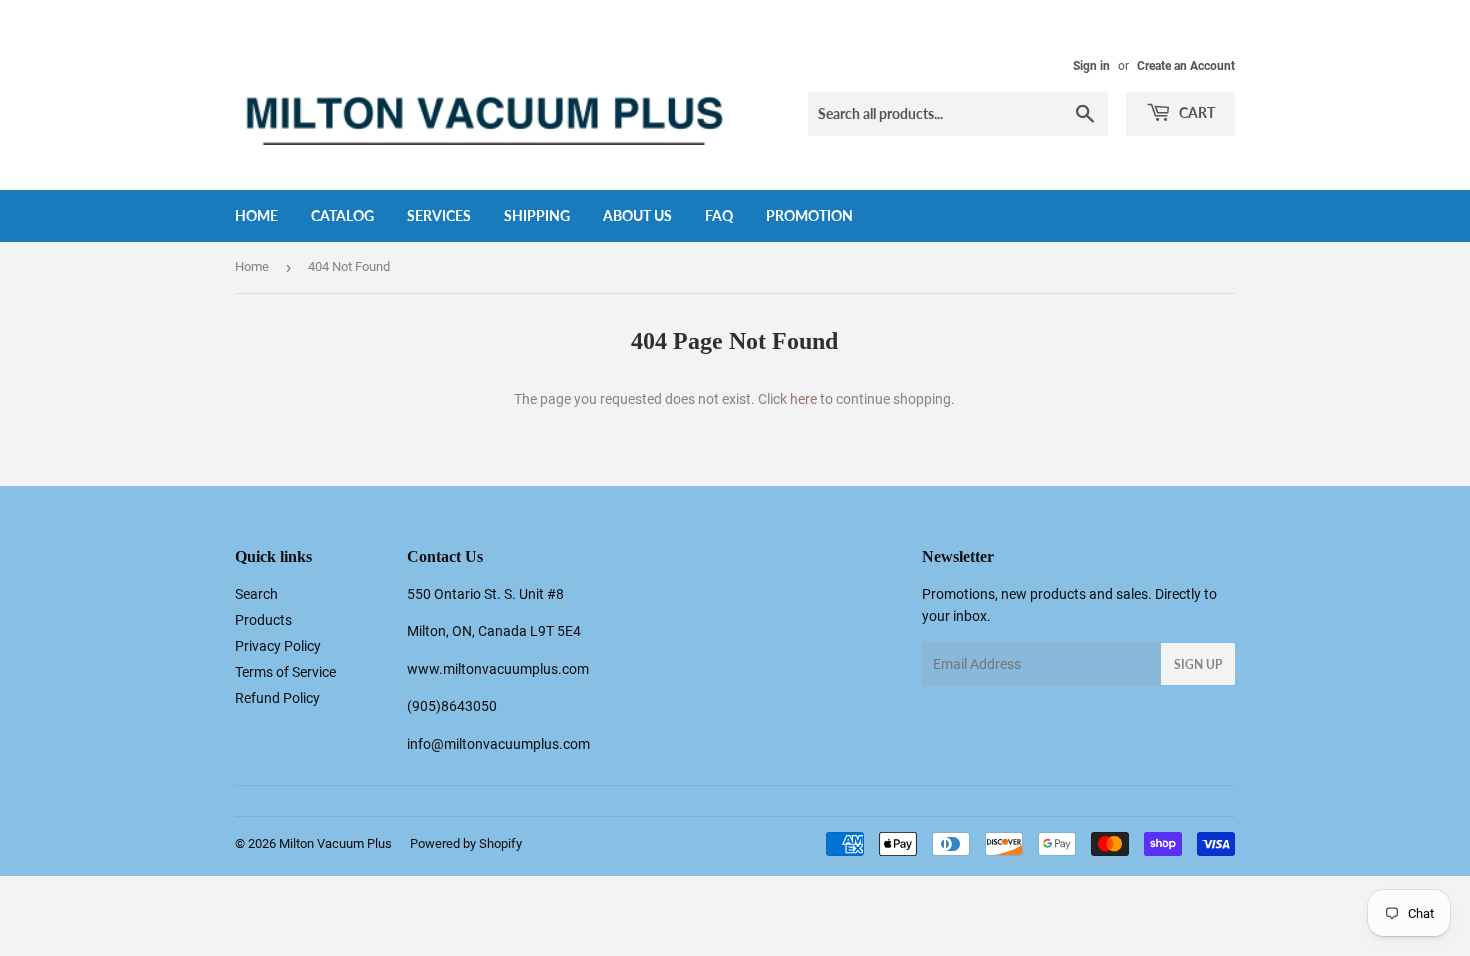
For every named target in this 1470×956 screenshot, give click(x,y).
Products (263, 620)
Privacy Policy (278, 646)
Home (256, 215)
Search (256, 594)
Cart (1195, 112)
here (803, 399)
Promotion (809, 215)
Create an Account (1186, 66)
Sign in (1091, 66)
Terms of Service (285, 672)
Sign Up (1198, 664)
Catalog (342, 215)
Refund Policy (277, 698)
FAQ (719, 215)
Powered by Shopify (466, 843)
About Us (637, 215)
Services (439, 215)
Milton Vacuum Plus (335, 843)
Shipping (537, 215)
